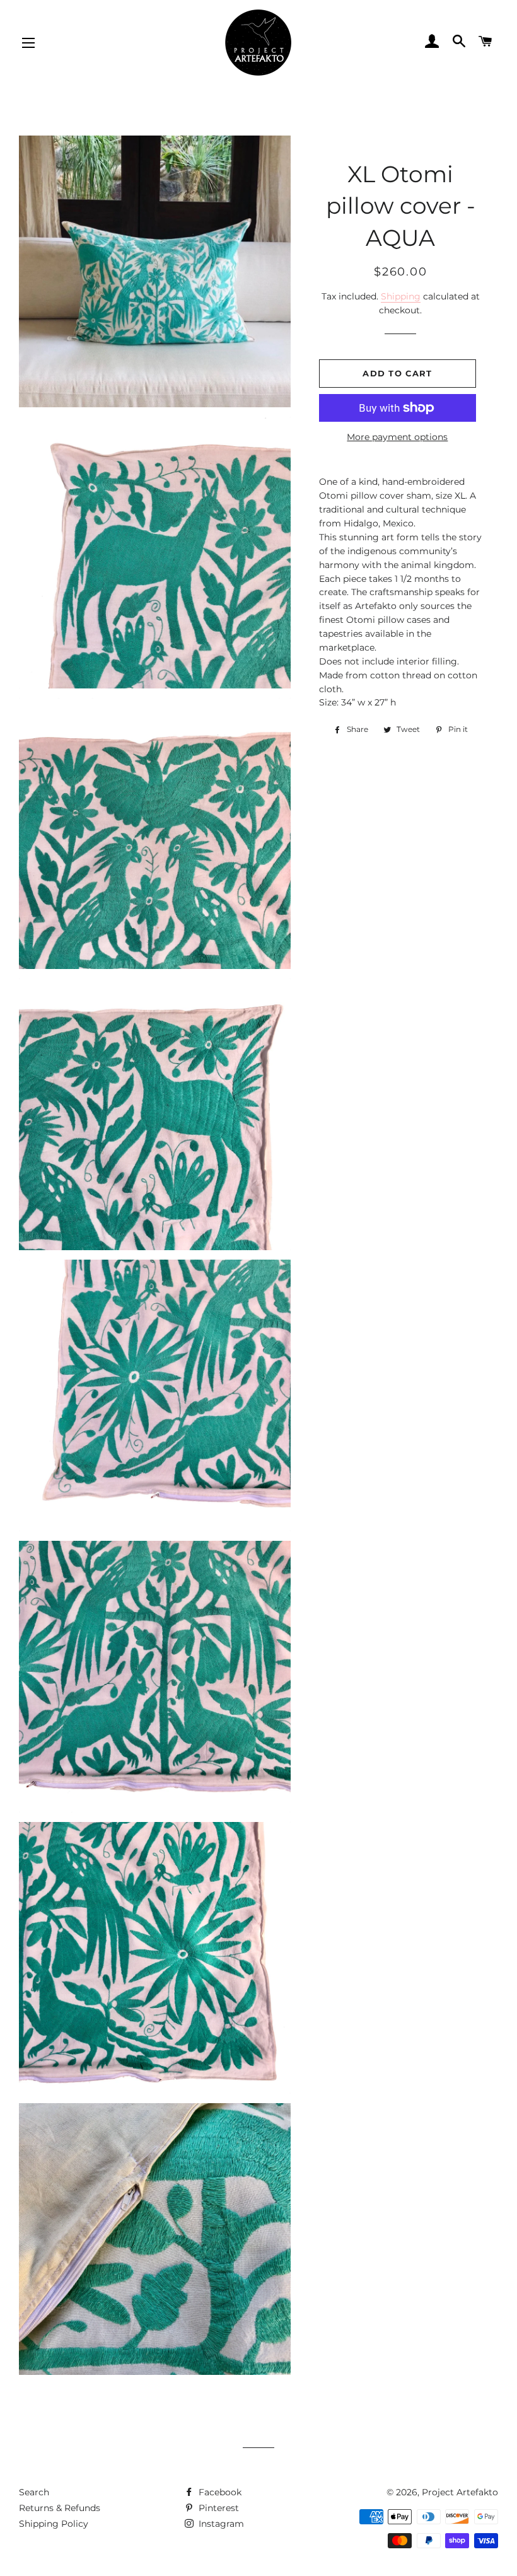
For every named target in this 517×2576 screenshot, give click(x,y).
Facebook (219, 2492)
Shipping (401, 296)
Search (34, 2492)
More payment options (397, 437)
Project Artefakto (460, 2492)
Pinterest (218, 2508)
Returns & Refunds (60, 2508)
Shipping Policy (54, 2524)
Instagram (220, 2524)
